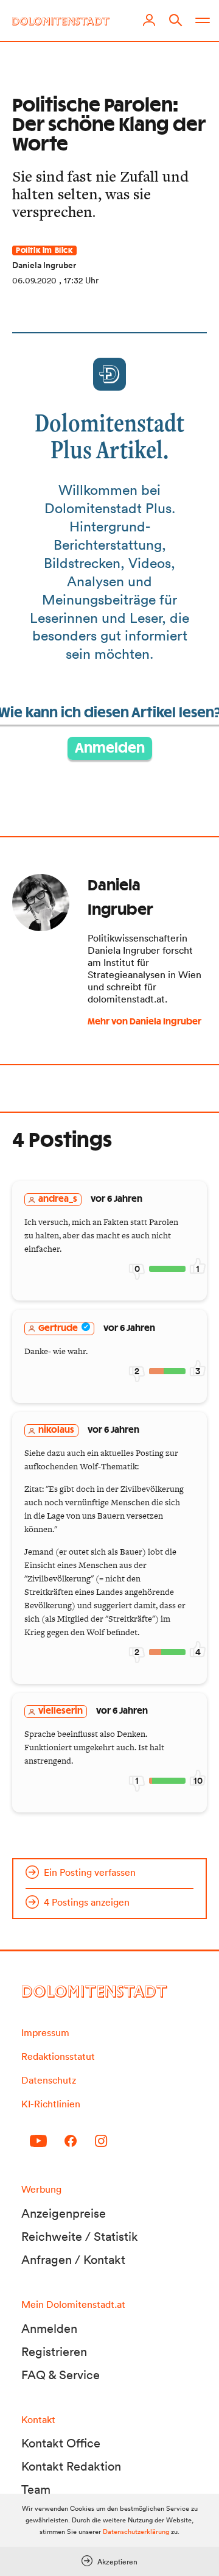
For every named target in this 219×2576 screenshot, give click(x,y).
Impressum (45, 2032)
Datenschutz (49, 2080)
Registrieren (54, 2352)
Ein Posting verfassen (90, 1872)
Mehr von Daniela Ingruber (144, 1022)
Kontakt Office (61, 2443)
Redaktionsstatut (58, 2056)
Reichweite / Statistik (80, 2237)
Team (36, 2489)
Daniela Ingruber (44, 265)
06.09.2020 (34, 280)
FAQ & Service (61, 2375)
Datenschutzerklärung (136, 2532)
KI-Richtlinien (51, 2104)
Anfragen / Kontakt (73, 2260)
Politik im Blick (44, 250)
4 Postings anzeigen (87, 1902)
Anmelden (110, 748)
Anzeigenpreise (64, 2213)
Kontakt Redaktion (71, 2466)
